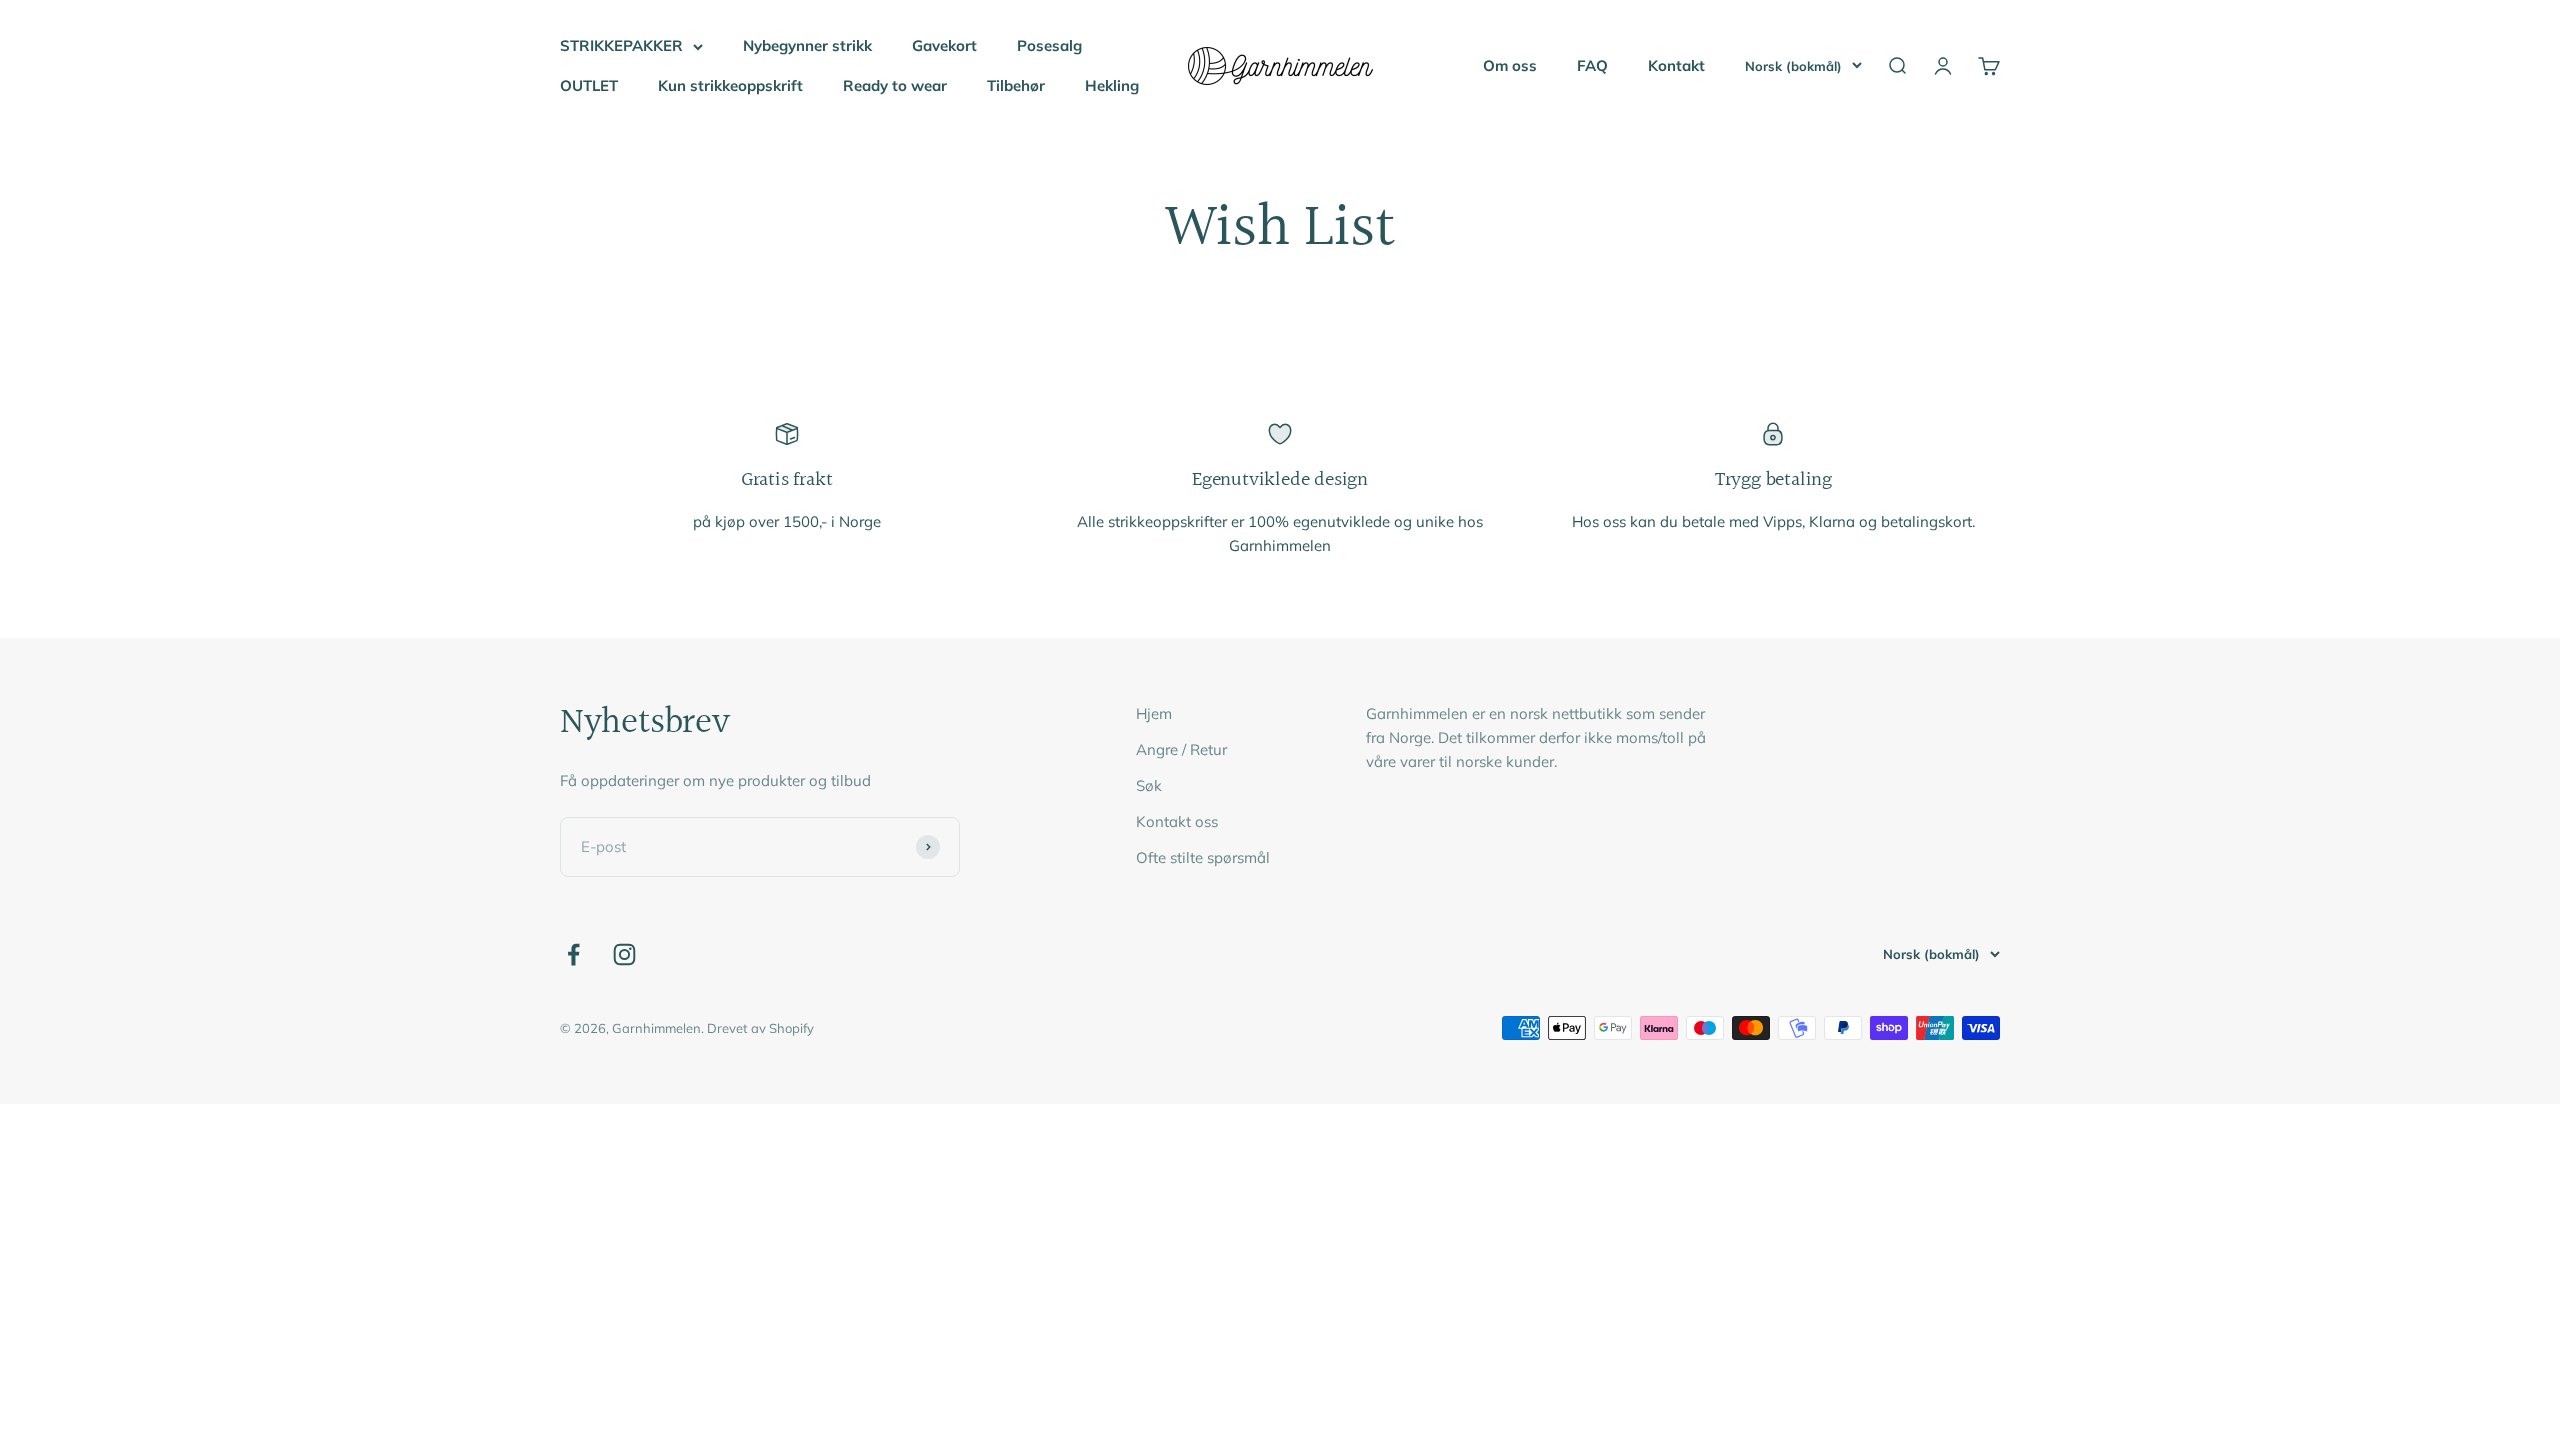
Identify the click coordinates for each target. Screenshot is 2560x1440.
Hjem (1154, 713)
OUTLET (589, 85)
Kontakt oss (1177, 821)
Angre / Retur (1181, 749)
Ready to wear (895, 85)
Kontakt (1676, 65)
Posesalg (1049, 45)
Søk (1149, 785)
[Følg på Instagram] (624, 954)
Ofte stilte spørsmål (1203, 857)
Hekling (1112, 85)
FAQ (1592, 65)
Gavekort (944, 45)
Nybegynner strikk (807, 45)
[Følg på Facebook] (573, 954)
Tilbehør (1016, 85)
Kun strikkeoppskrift (730, 85)
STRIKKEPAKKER (621, 45)
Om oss (1510, 65)
